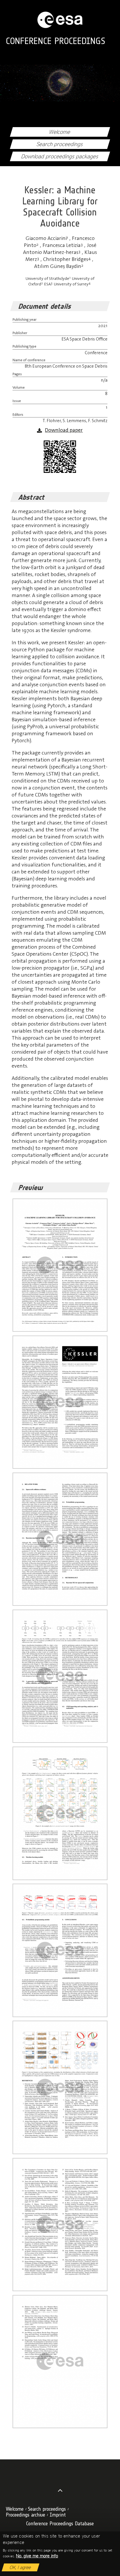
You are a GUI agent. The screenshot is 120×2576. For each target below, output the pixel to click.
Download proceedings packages (60, 156)
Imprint (58, 2515)
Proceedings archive (25, 2515)
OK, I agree (21, 2567)
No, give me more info (37, 2556)
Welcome (60, 132)
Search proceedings (60, 144)
